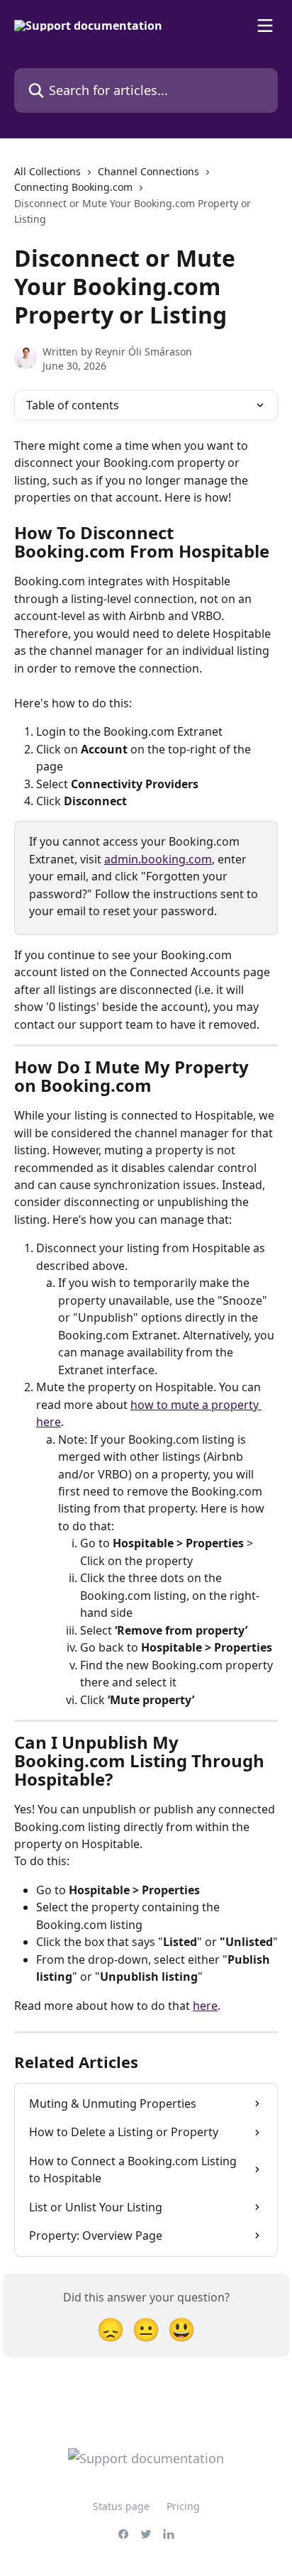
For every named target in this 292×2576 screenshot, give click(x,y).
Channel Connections (148, 171)
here (205, 2006)
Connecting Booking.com (73, 187)
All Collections (47, 171)
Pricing (183, 2506)
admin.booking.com (158, 859)
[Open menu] (265, 26)
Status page (121, 2506)
